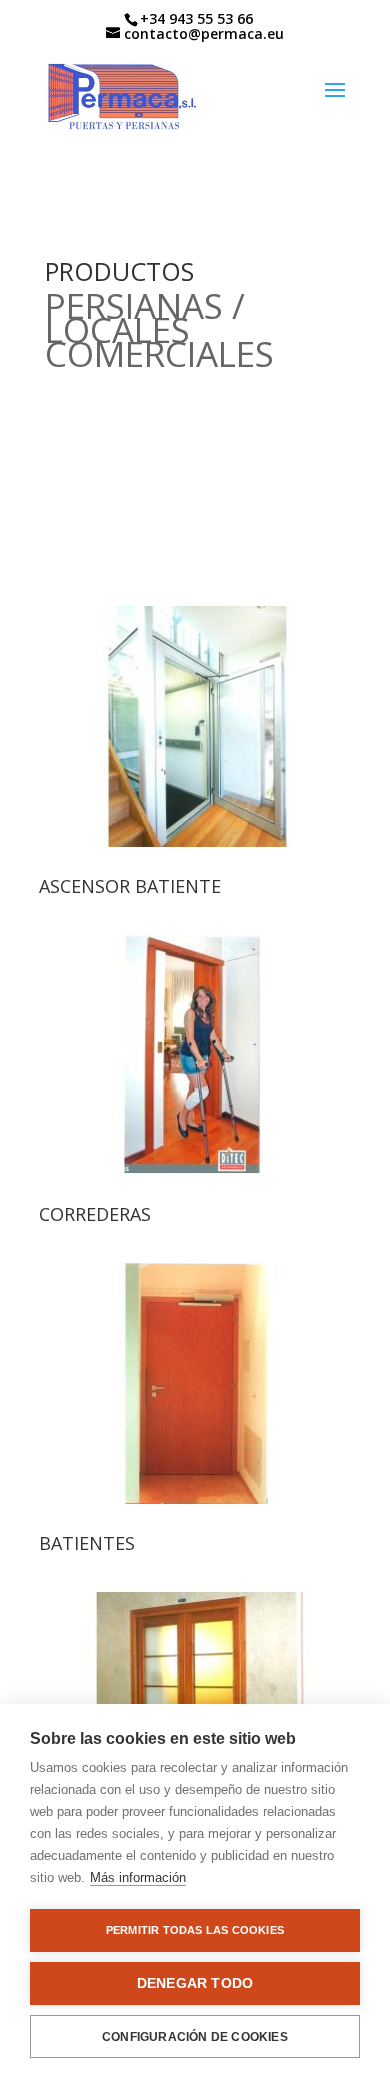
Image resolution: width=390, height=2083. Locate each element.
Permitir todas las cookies (195, 1930)
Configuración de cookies (195, 2037)
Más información (138, 1877)
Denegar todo (195, 1983)
